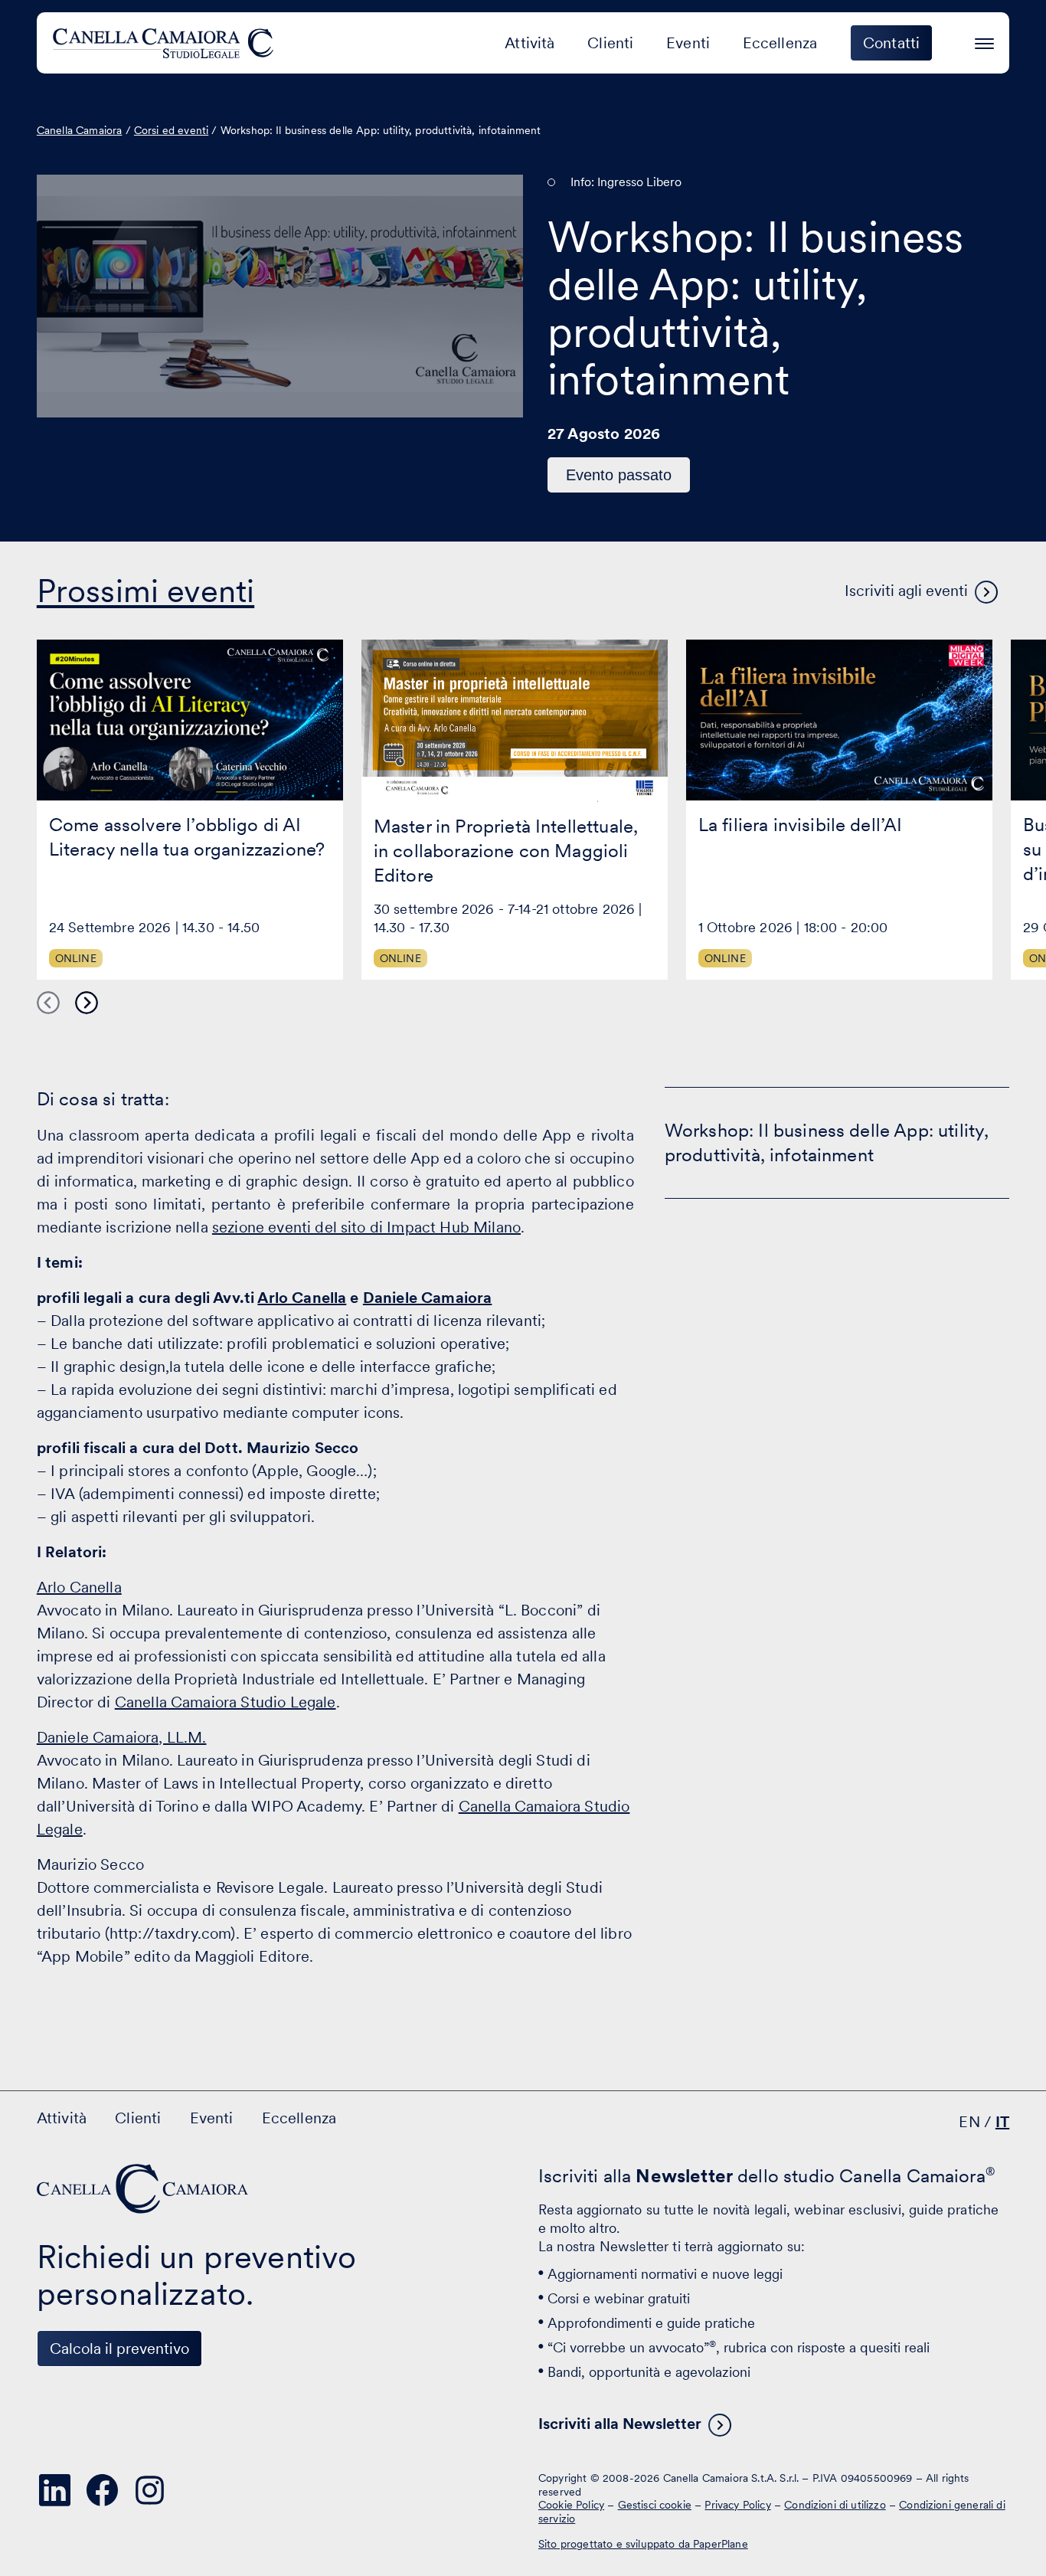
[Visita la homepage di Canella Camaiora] (166, 43)
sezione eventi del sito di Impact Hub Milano (366, 1227)
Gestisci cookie (655, 2505)
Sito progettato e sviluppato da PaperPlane (643, 2544)
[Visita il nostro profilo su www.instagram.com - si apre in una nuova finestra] (150, 2490)
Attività (530, 43)
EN (969, 2122)
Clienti (610, 43)
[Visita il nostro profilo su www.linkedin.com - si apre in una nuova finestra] (55, 2490)
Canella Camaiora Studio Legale (226, 1702)
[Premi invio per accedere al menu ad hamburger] (984, 41)
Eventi (688, 43)
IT (1002, 2122)
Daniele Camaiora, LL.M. (122, 1737)
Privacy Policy (737, 2505)
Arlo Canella (302, 1298)
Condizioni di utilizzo (835, 2505)
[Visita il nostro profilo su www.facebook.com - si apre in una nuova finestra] (103, 2490)
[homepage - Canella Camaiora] (144, 2189)
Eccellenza (780, 43)
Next (87, 1003)
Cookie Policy (571, 2505)
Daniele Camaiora (428, 1298)
